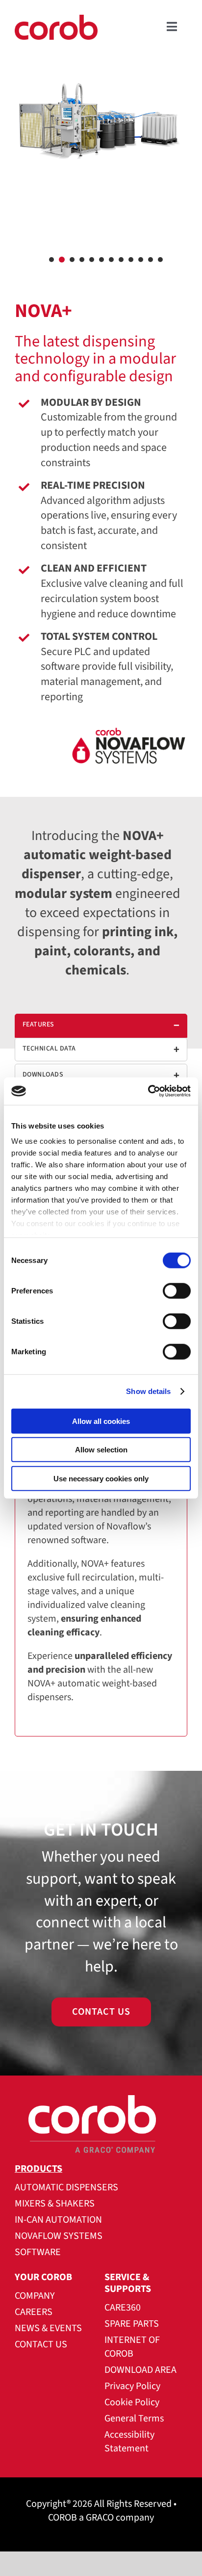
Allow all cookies (101, 1421)
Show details (148, 1391)
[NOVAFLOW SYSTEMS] (101, 752)
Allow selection (101, 1450)
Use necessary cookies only (101, 1478)
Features (38, 1025)
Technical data (49, 1049)
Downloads (43, 1075)
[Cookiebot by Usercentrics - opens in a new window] (148, 1091)
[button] (51, 260)
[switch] (177, 1290)
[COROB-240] (56, 20)
